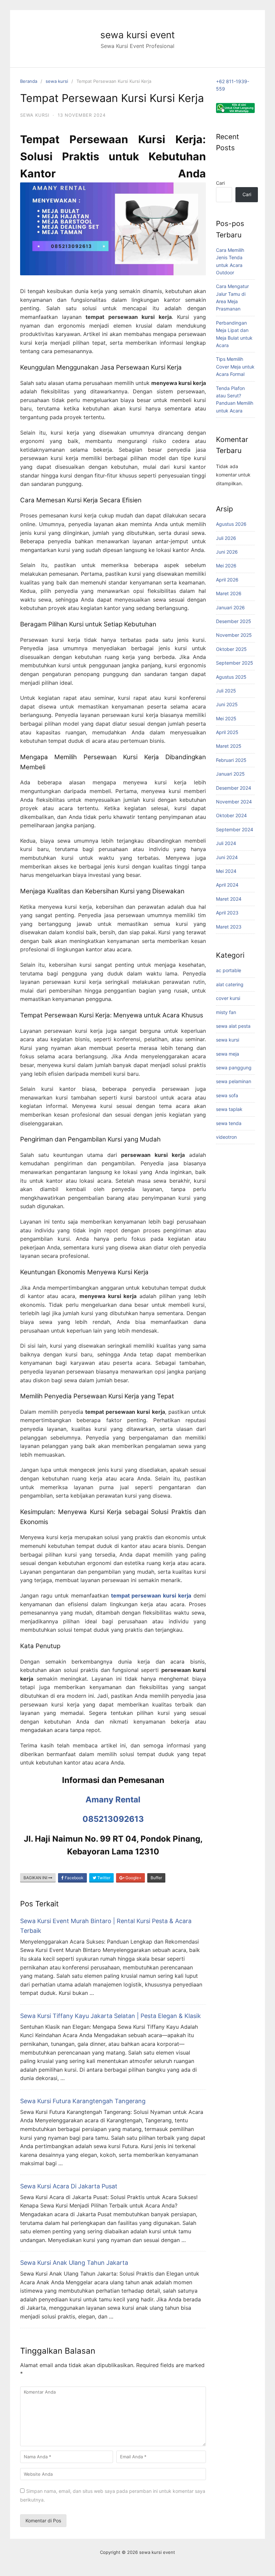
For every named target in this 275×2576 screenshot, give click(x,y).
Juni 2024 (227, 857)
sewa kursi (57, 81)
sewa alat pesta (233, 1026)
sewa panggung (234, 1068)
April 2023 (227, 913)
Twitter (103, 1878)
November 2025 (234, 635)
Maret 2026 (229, 593)
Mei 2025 (226, 718)
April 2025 (227, 732)
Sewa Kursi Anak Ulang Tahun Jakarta (74, 2263)
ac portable (229, 970)
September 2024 (235, 829)
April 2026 (227, 580)
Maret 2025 (229, 746)
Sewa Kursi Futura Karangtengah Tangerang (83, 2101)
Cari (220, 183)
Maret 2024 (229, 899)
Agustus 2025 (231, 677)
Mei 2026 (226, 566)
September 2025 (235, 663)
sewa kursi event (137, 35)
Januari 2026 (230, 607)
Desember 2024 (234, 788)
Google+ (133, 1878)
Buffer (156, 1878)
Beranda (29, 81)
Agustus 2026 (231, 524)
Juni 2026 (227, 552)
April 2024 (227, 885)
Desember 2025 (234, 621)
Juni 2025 (227, 704)
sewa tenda (229, 1123)
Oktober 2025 (231, 649)
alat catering (230, 984)
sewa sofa (227, 1095)
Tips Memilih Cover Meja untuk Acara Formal (235, 367)
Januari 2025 (230, 774)
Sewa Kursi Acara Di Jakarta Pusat (69, 2186)
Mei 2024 (226, 871)
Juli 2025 (226, 691)
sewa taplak (229, 1109)
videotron (226, 1137)
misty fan (226, 1012)
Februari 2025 (231, 760)
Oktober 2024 (231, 815)
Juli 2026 (226, 538)
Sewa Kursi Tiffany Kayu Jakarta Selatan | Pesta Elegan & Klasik (111, 2016)
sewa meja (228, 1054)
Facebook (74, 1878)
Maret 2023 (229, 927)
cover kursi (228, 998)
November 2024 (234, 802)
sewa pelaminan (234, 1081)
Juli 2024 (226, 843)
